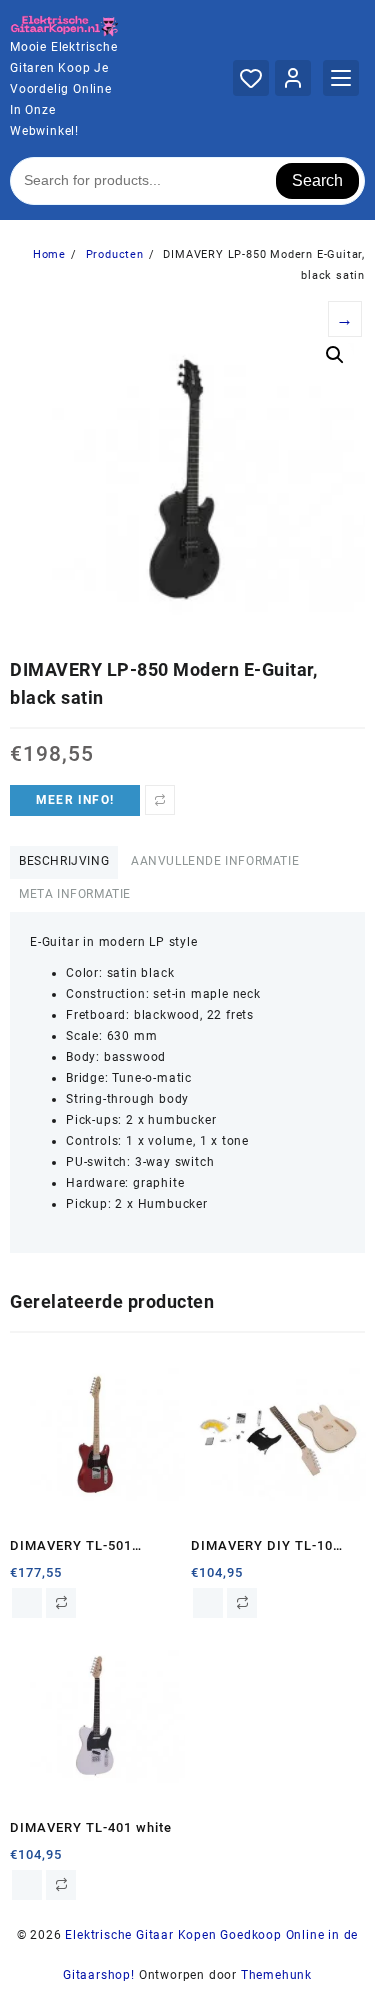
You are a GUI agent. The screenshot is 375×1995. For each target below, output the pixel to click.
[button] (335, 355)
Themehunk (276, 1975)
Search (317, 180)
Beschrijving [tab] (64, 861)
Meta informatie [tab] (75, 894)
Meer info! (75, 800)
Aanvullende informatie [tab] (215, 861)
